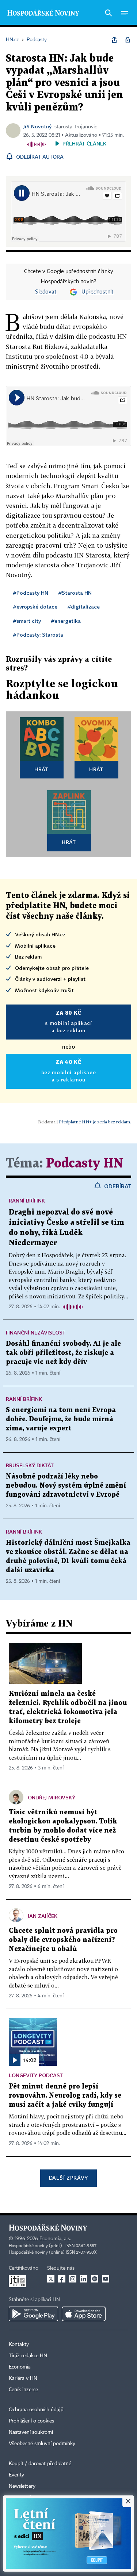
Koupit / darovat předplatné (40, 2464)
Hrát (41, 769)
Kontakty (19, 2344)
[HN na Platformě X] (51, 2279)
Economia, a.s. (55, 2239)
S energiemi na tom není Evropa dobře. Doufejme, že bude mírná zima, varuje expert (61, 1419)
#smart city (27, 621)
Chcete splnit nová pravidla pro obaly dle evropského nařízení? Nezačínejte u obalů (63, 1940)
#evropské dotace (35, 607)
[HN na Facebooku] (62, 2279)
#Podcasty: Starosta (38, 635)
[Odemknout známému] (128, 40)
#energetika (66, 621)
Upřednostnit (98, 292)
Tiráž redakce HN (28, 2356)
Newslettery (22, 2486)
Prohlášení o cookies (31, 2421)
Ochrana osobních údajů (36, 2410)
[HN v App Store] (84, 2314)
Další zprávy (68, 2178)
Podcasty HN (85, 1164)
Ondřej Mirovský (52, 1797)
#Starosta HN (75, 593)
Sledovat (46, 292)
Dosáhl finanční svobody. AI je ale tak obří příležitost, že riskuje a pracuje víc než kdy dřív (63, 1353)
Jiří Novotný (37, 126)
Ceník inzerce (23, 2390)
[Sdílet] (114, 40)
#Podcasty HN (31, 593)
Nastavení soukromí (31, 2432)
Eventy (16, 2475)
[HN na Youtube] (106, 2279)
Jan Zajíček (43, 1916)
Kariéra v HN (23, 2378)
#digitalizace (84, 607)
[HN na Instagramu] (73, 2279)
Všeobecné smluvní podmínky (42, 2444)
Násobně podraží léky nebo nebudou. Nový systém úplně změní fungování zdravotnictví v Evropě (66, 1486)
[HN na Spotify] (95, 2279)
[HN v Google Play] (33, 2314)
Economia (20, 2367)
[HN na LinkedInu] (84, 2279)
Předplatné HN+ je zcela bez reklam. (95, 1122)
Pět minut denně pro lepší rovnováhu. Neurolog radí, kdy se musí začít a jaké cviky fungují (65, 2096)
